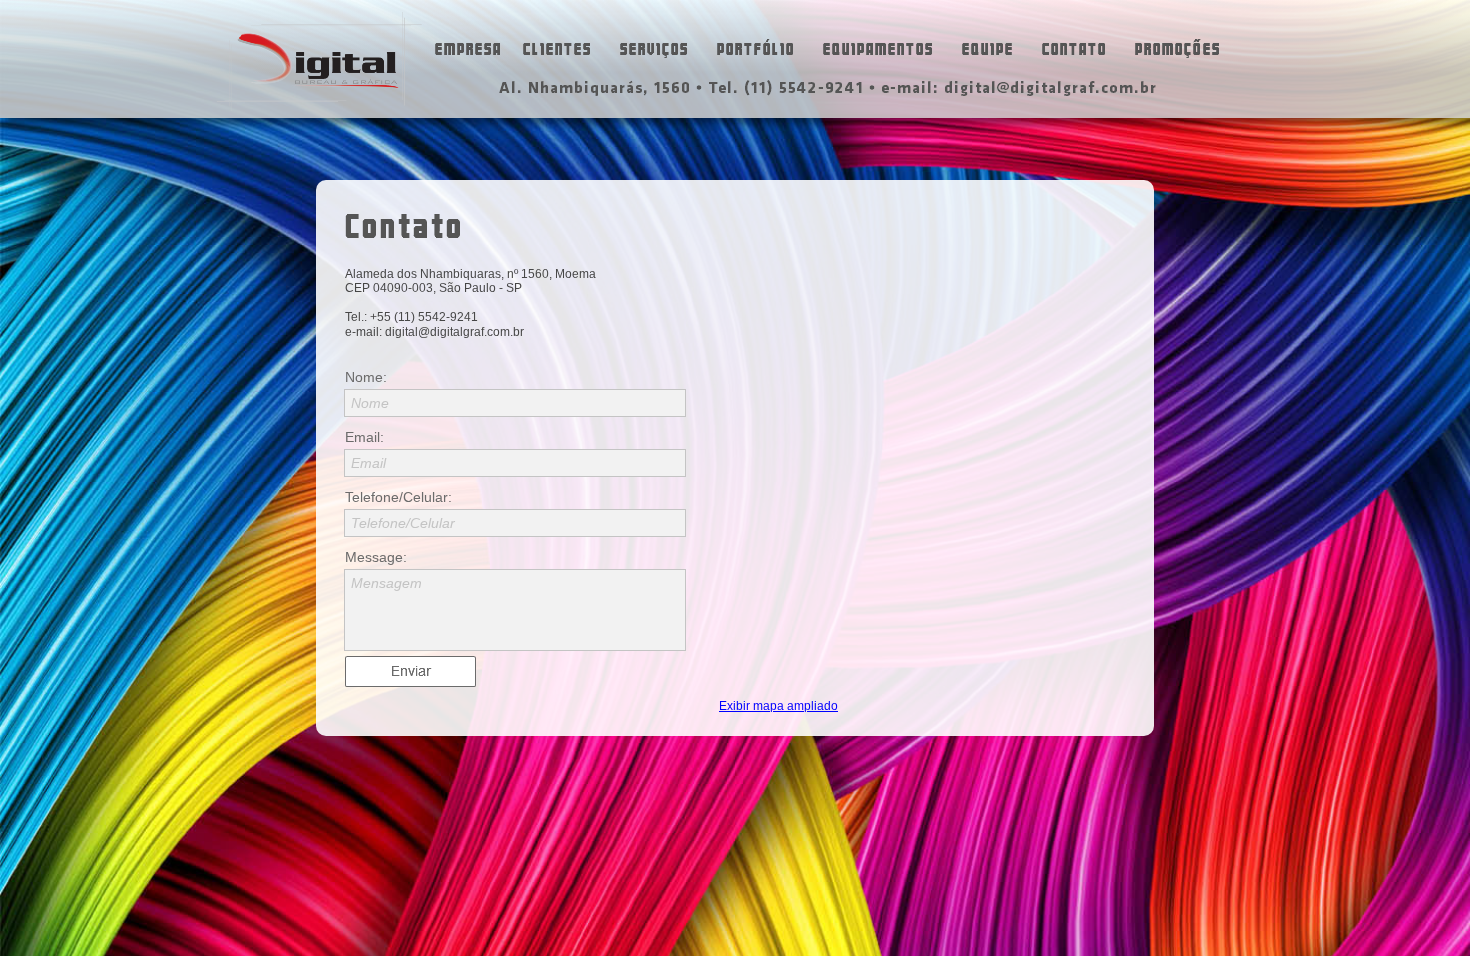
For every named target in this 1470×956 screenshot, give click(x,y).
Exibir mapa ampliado (778, 705)
